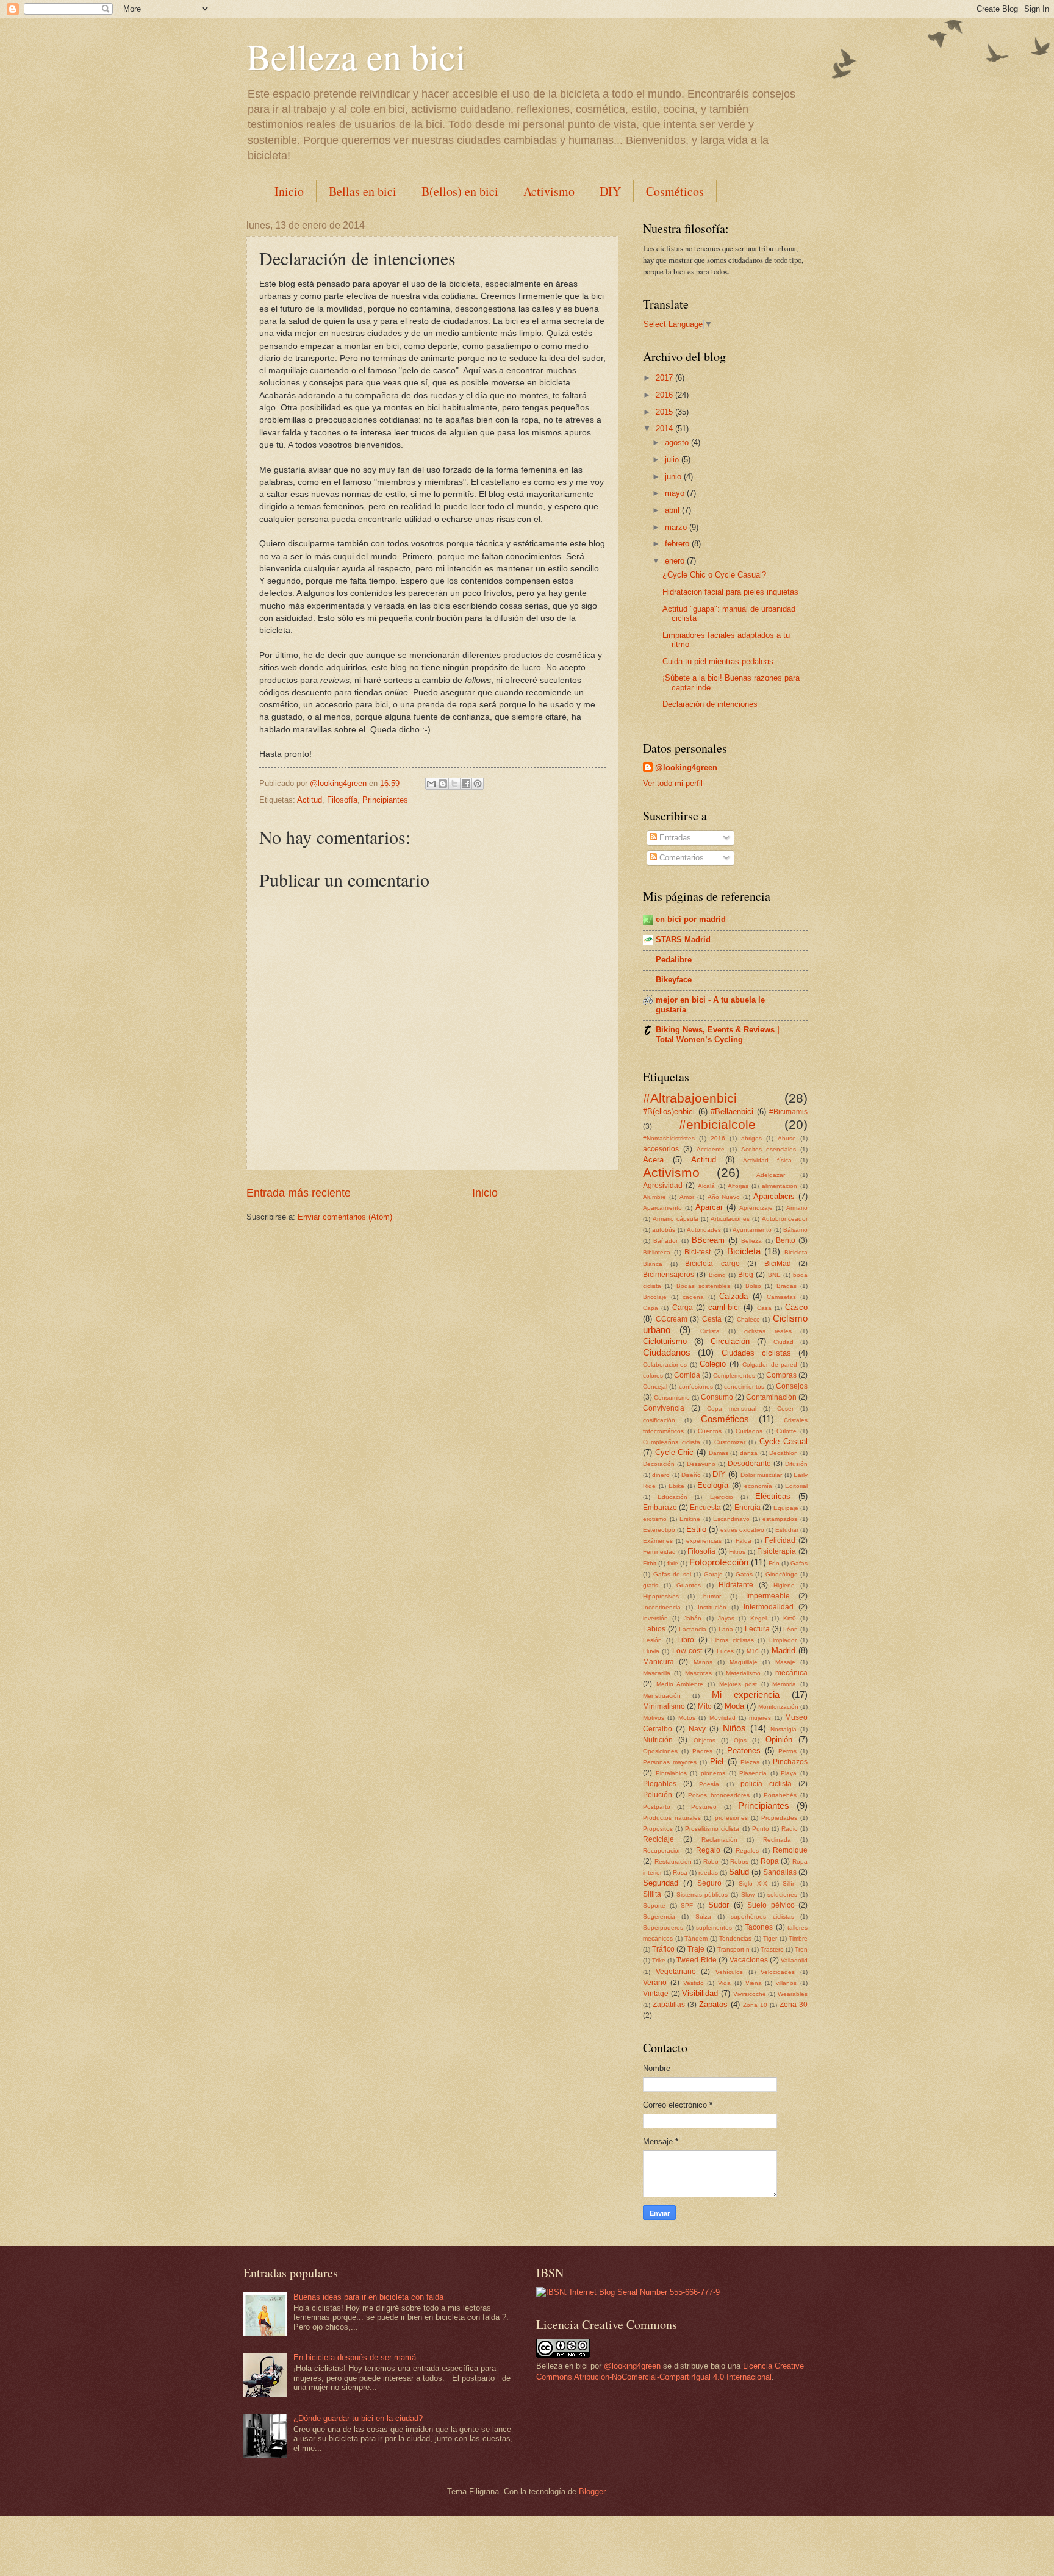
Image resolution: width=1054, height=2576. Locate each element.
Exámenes (658, 1541)
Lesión (652, 1640)
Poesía (709, 1784)
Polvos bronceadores (719, 1795)
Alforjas (738, 1186)
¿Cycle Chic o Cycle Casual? (714, 575)
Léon (790, 1629)
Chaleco (748, 1319)
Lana (726, 1629)
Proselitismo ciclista (712, 1829)
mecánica (791, 1673)
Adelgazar (771, 1175)
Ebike (676, 1486)
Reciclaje (658, 1839)
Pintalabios (671, 1773)
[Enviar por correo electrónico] (431, 784)
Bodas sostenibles (703, 1286)
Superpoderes (663, 1927)
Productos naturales (672, 1818)
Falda (744, 1541)
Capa (651, 1308)
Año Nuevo (724, 1197)
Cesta (712, 1319)
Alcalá (706, 1186)
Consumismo (672, 1397)
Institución (712, 1607)
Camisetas (781, 1297)
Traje (696, 1949)
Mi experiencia (746, 1694)
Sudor (719, 1905)
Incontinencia (662, 1607)
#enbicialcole (717, 1124)
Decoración (659, 1464)
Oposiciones (660, 1751)
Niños (734, 1728)
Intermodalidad (769, 1607)
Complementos (734, 1376)
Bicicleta (744, 1251)
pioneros (713, 1773)
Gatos (744, 1574)
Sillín (789, 1884)
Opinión (779, 1740)
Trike (659, 1960)
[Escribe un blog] (443, 784)
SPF (687, 1905)
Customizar (730, 1442)
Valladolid (794, 1960)
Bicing (717, 1275)
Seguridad (661, 1883)
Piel (717, 1762)
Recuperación (662, 1851)
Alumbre (654, 1197)
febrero (678, 544)
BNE (774, 1275)
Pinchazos (790, 1762)
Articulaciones (730, 1219)
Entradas (674, 838)
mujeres (760, 1718)
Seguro (709, 1883)
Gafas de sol (672, 1574)
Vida (724, 1983)
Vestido (694, 1983)
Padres (702, 1751)
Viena (754, 1983)
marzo (677, 527)
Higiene (784, 1585)
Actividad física (767, 1160)
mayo (676, 493)
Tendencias (735, 1938)
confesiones (696, 1386)
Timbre (798, 1938)
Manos (703, 1662)
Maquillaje (744, 1662)
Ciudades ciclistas (756, 1353)
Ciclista (710, 1331)
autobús (664, 1230)
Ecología (713, 1485)
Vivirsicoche (750, 1994)
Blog (746, 1275)
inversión (655, 1618)
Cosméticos (675, 191)
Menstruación (662, 1696)
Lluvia (651, 1651)
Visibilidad (700, 1993)
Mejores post (738, 1684)
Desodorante (749, 1464)
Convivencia (664, 1408)
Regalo (708, 1850)
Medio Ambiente (680, 1684)
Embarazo (660, 1508)
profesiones (731, 1818)
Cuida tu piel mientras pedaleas (718, 661)
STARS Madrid (683, 939)
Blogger (592, 2492)
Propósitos (658, 1829)
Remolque (790, 1850)
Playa (789, 1773)
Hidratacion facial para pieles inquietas (730, 592)
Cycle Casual (784, 1441)
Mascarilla (657, 1673)
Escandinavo (731, 1519)
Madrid (783, 1651)
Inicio (289, 191)
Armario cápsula (676, 1219)
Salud (739, 1872)
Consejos (792, 1386)
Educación (672, 1497)
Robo (711, 1862)
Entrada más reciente (299, 1193)
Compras (781, 1375)
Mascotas (698, 1673)
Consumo (717, 1397)
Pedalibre (674, 960)
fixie (673, 1563)
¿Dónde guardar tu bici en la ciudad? (358, 2418)
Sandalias (780, 1872)
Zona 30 (794, 2005)
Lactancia (693, 1629)
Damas (719, 1453)
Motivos (654, 1718)
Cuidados (749, 1431)
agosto (678, 442)
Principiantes (385, 800)
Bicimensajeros (669, 1275)
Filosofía (342, 800)
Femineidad (659, 1552)
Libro (686, 1640)
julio (673, 460)
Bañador (665, 1241)
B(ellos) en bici (460, 191)
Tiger (770, 1938)
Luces (725, 1651)
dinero (661, 1475)
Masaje (785, 1662)
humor (712, 1596)
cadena (693, 1297)
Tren (801, 1949)
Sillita (652, 1894)
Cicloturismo (665, 1341)
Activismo (549, 191)
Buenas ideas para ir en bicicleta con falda (368, 2297)
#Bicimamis (788, 1112)
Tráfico (663, 1949)
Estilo (696, 1529)
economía (758, 1486)
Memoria (784, 1684)
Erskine (690, 1519)
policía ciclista (766, 1784)
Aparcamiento (662, 1208)
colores (653, 1376)
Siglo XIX (753, 1884)
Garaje (713, 1574)
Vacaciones (749, 1960)
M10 (753, 1651)
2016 (665, 395)
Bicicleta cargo (712, 1264)
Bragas (787, 1286)
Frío (774, 1563)
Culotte (787, 1431)
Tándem (696, 1938)
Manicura (658, 1662)
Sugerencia (659, 1916)
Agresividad (663, 1186)
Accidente (711, 1149)
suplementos (714, 1927)
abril (673, 510)
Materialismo (743, 1673)
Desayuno (701, 1464)
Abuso (787, 1138)
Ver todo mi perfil (673, 783)
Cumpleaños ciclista (672, 1442)
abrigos (751, 1138)
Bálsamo (795, 1230)
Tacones (759, 1927)
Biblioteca (657, 1252)
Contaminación (771, 1397)
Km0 (790, 1618)
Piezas (750, 1762)
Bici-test (697, 1252)
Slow (748, 1894)
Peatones (744, 1751)
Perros (787, 1751)
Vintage (656, 1994)
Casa (764, 1308)
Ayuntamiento (752, 1230)
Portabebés (780, 1795)
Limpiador (783, 1640)
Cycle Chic (675, 1452)
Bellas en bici (363, 191)
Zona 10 (755, 2005)
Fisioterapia (776, 1551)
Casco (796, 1307)
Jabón (693, 1618)
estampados (780, 1519)
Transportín (733, 1949)
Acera (653, 1160)
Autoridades (704, 1230)
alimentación (780, 1186)
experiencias (704, 1541)
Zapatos (713, 2004)
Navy (697, 1729)
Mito (705, 1706)
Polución (658, 1795)
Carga (683, 1308)
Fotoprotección (719, 1562)
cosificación (659, 1420)
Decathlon (783, 1453)
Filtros (737, 1552)
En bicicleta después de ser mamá (355, 2357)
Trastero (772, 1949)
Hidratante (736, 1585)
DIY (610, 191)
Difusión (796, 1464)
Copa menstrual (732, 1408)
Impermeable (768, 1596)
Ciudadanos (667, 1352)
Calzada (733, 1296)
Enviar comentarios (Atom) (345, 1217)
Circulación (730, 1341)
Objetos (704, 1740)
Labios (654, 1629)
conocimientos (744, 1386)
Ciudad (783, 1342)
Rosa (680, 1873)
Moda (734, 1706)
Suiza (703, 1916)
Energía (747, 1508)
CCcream (672, 1319)
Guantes (689, 1585)
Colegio (713, 1364)
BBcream (708, 1240)
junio (674, 477)
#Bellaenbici (732, 1111)
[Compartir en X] (454, 784)
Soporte (654, 1905)
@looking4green (686, 767)
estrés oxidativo (742, 1530)
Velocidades (778, 1972)
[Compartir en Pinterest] (478, 784)
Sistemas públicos (702, 1894)
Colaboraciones (665, 1365)
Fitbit (650, 1563)
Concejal (655, 1386)
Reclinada (777, 1840)
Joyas (726, 1618)
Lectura (757, 1629)
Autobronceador (785, 1219)
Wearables (793, 1994)
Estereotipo (659, 1530)
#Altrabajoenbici (690, 1098)
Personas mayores (670, 1762)
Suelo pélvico (771, 1905)
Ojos (740, 1740)
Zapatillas (669, 2005)
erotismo (655, 1519)
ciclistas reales (768, 1331)
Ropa (770, 1861)
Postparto (657, 1807)
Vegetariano (676, 1972)
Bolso (753, 1286)
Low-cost (687, 1651)
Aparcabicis (774, 1196)
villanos (786, 1983)
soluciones (782, 1894)
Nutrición (658, 1740)
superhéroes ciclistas (762, 1916)
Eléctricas (773, 1496)
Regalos (747, 1851)
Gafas (799, 1563)
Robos (739, 1862)
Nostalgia (783, 1729)
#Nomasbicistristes (669, 1138)
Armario (797, 1208)
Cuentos (710, 1431)
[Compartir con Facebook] (466, 784)
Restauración (673, 1862)
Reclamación (719, 1840)
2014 (665, 428)
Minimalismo (664, 1706)
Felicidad (780, 1540)
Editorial (796, 1486)
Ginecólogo (782, 1574)
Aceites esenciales (769, 1149)
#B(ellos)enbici (669, 1111)
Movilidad (722, 1718)
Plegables (660, 1784)
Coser (785, 1408)
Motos (687, 1718)
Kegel (758, 1618)
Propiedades (779, 1818)
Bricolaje (655, 1297)
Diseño (691, 1475)
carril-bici (724, 1307)
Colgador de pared (770, 1365)
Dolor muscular (761, 1475)
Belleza (751, 1241)
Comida (687, 1375)
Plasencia (753, 1773)
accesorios (661, 1149)
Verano (655, 1983)
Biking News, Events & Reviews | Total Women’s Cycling (718, 1035)
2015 (665, 412)
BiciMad (778, 1264)
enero (676, 561)
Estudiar (787, 1530)
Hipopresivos (661, 1596)
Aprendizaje (756, 1208)
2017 (665, 378)
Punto (761, 1829)
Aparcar (709, 1207)
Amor (687, 1197)
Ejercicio (722, 1497)
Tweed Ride (696, 1960)
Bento (786, 1240)
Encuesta (705, 1508)
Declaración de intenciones (710, 704)
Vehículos (729, 1972)
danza (749, 1453)
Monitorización (778, 1707)
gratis (651, 1585)
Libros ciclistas (733, 1640)
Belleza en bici (356, 56)
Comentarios (680, 858)
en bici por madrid (691, 919)
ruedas (708, 1873)
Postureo (704, 1807)
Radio (790, 1829)
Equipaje (786, 1508)
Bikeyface (674, 980)
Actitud (310, 800)
